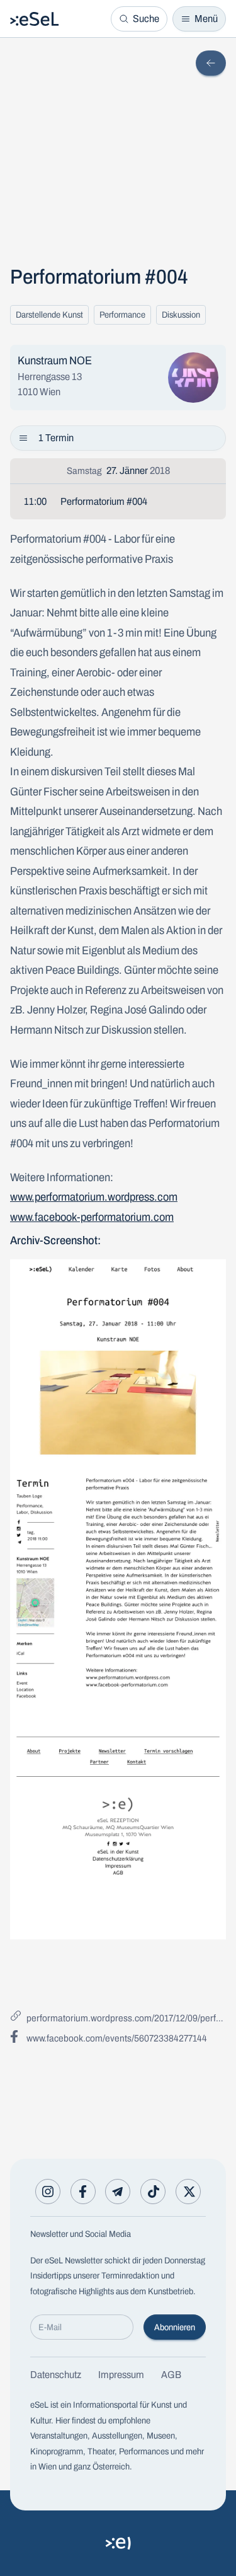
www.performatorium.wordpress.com (94, 1197)
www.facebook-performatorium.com (92, 1217)
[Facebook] (83, 2192)
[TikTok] (153, 2192)
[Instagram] (48, 2192)
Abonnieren (175, 2327)
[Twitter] (188, 2192)
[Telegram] (118, 2192)
